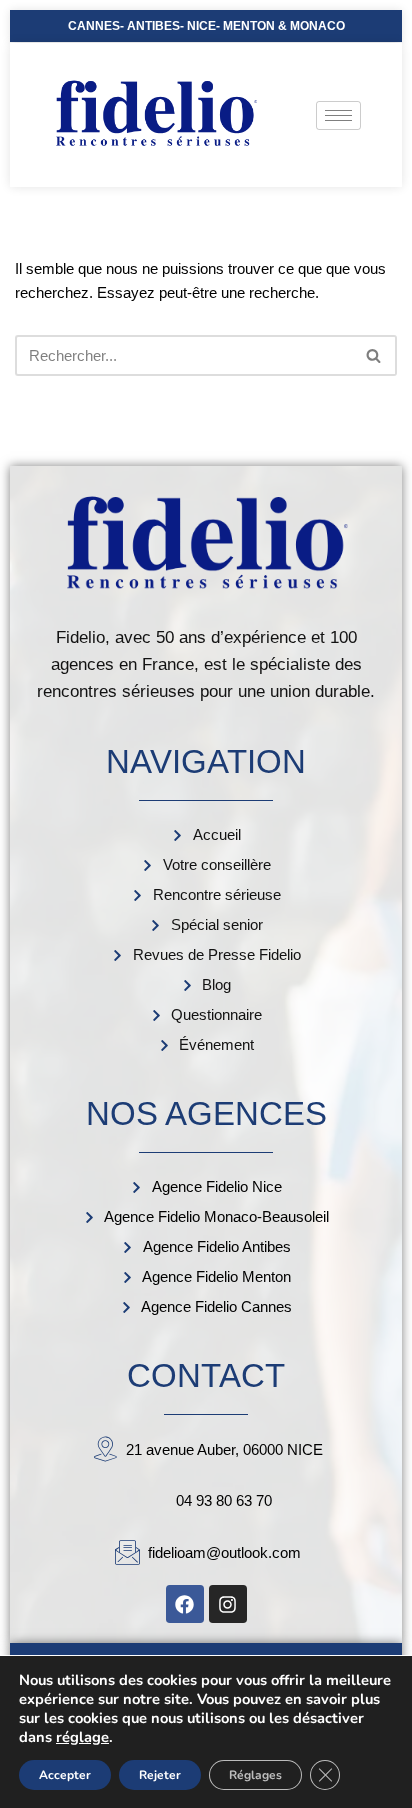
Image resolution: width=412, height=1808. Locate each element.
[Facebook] (185, 1604)
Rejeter (160, 1775)
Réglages (255, 1775)
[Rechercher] (374, 355)
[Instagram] (228, 1604)
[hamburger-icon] (338, 115)
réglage (82, 1737)
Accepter (65, 1775)
